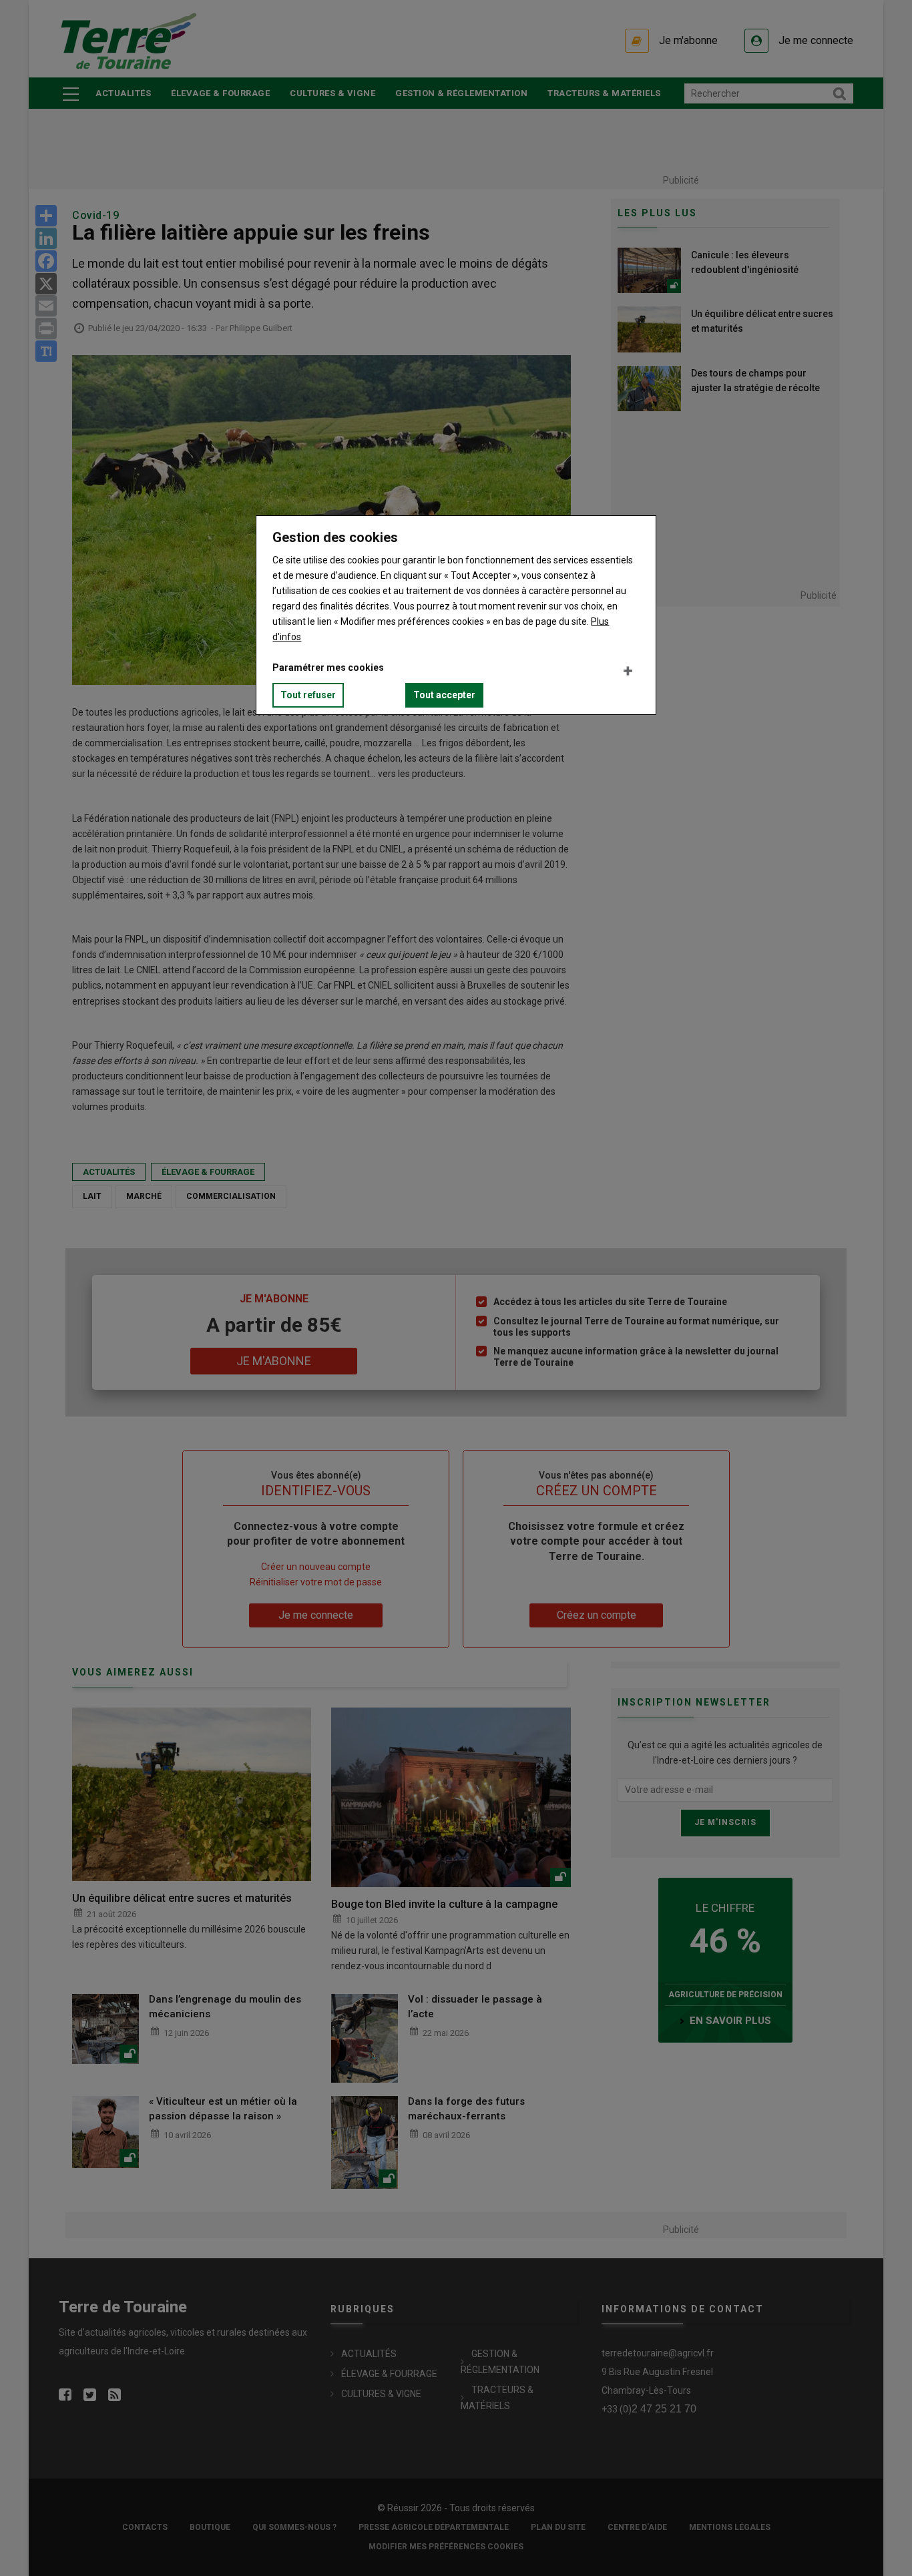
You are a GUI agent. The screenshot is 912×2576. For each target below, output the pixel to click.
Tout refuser (308, 695)
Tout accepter (444, 695)
